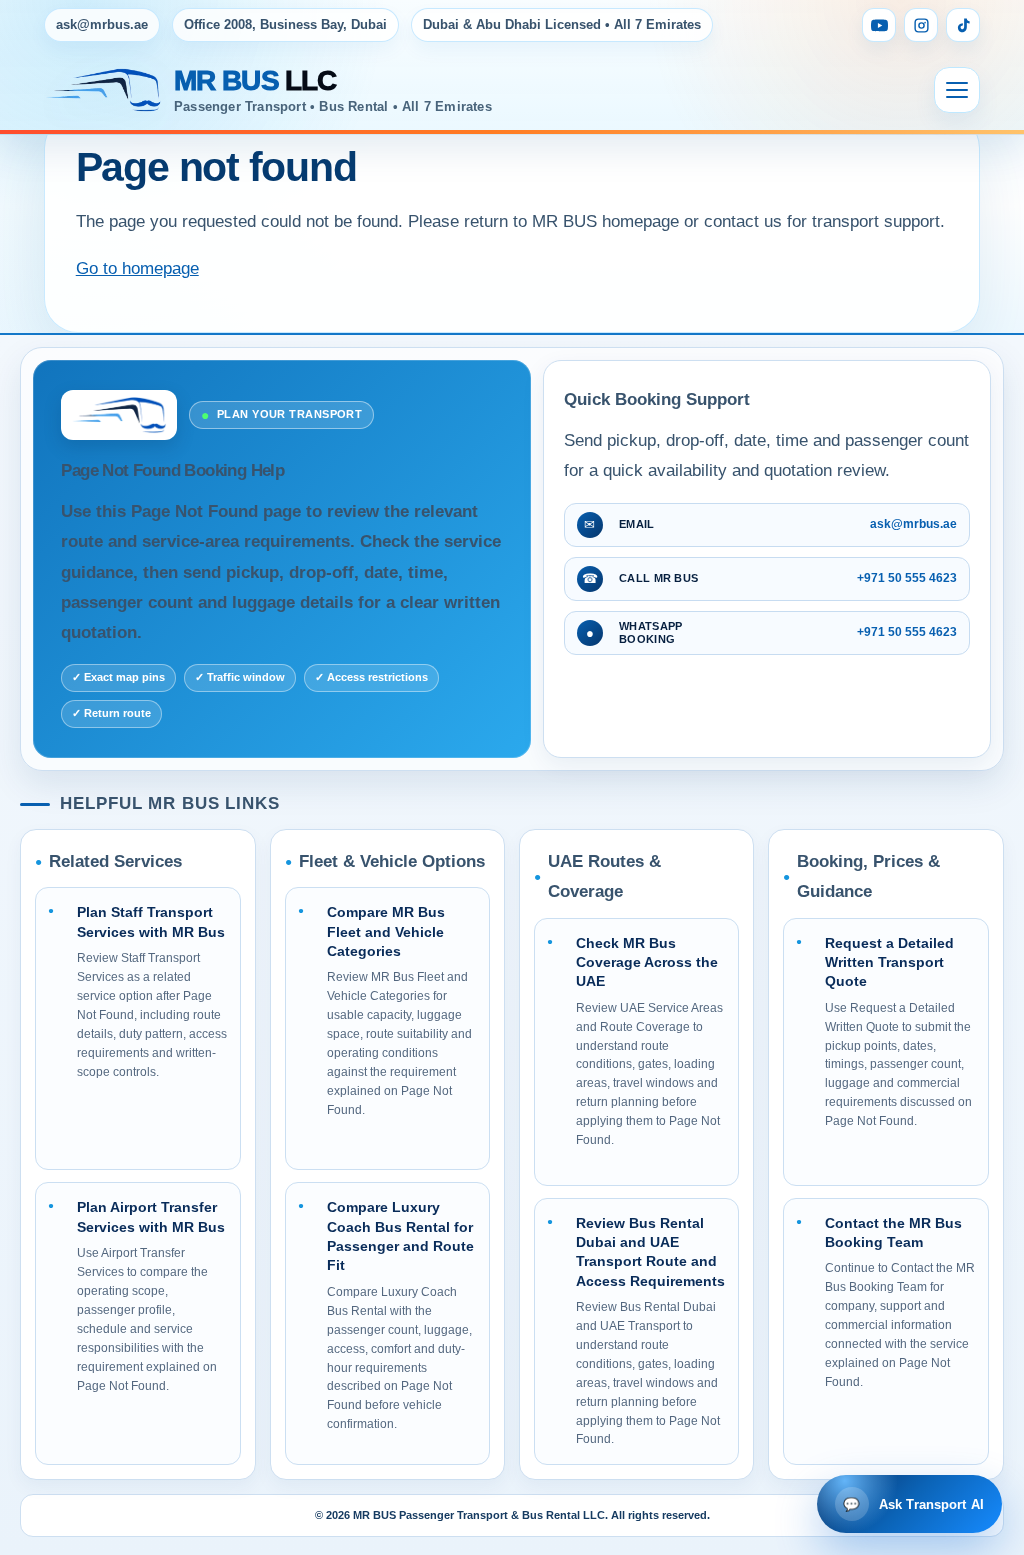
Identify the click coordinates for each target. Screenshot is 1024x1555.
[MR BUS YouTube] (879, 25)
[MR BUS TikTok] (963, 25)
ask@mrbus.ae (102, 24)
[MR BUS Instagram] (921, 25)
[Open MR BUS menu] (957, 90)
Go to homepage (137, 268)
